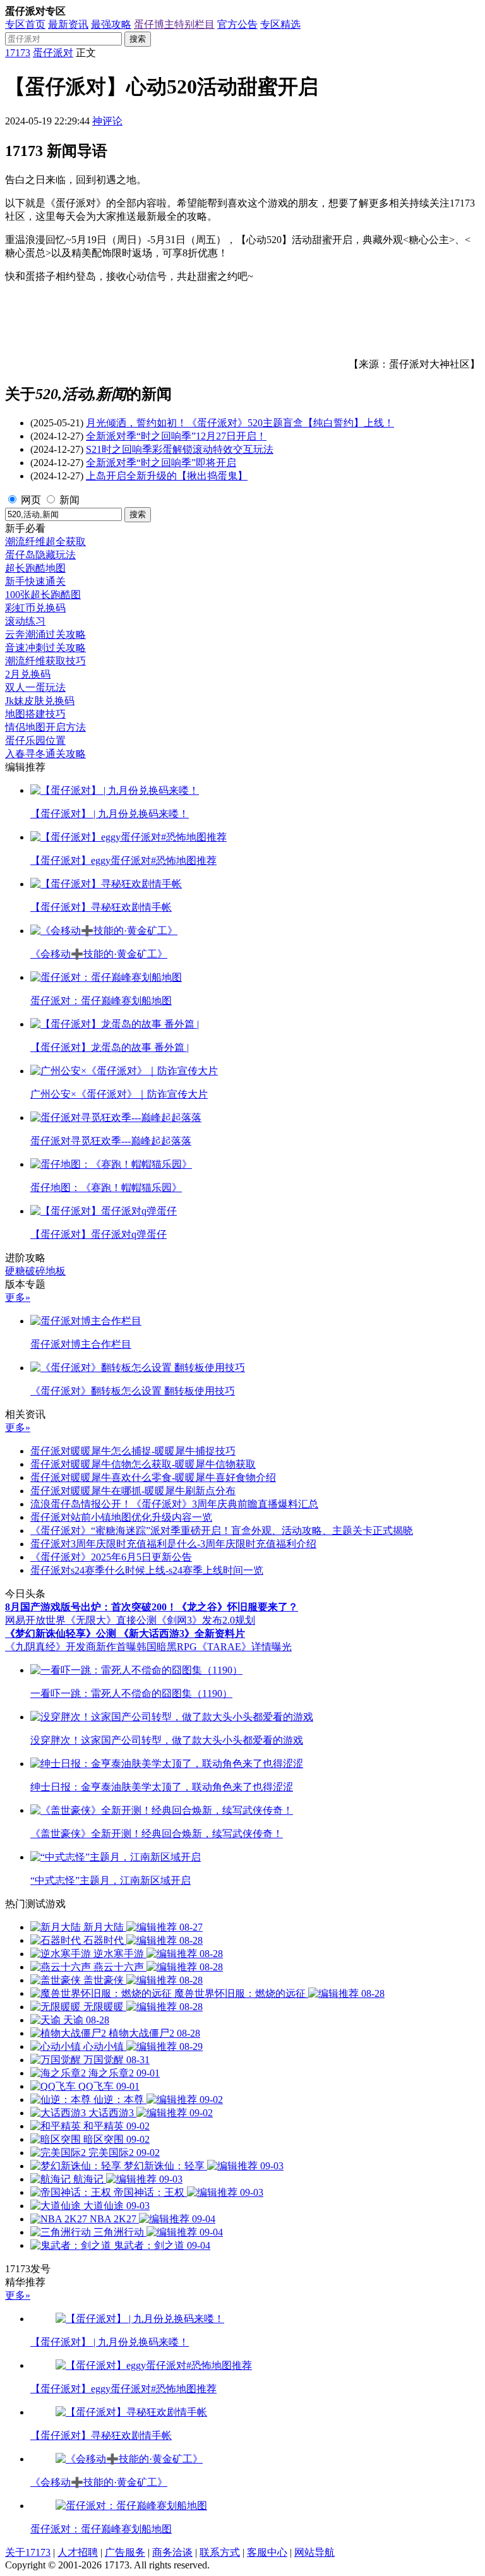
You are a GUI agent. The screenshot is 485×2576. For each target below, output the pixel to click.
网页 (31, 500)
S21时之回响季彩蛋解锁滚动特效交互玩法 (180, 449)
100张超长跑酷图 (43, 595)
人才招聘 (78, 2552)
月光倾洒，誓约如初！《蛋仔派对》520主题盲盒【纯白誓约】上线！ (240, 423)
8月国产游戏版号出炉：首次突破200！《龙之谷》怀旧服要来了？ (152, 1607)
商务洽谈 (172, 2552)
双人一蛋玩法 (35, 687)
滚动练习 (25, 621)
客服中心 (267, 2552)
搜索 (138, 39)
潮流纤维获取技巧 (45, 661)
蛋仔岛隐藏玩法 (40, 555)
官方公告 (237, 24)
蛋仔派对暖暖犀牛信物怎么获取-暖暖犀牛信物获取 (143, 1464)
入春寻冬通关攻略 (45, 754)
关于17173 (28, 2552)
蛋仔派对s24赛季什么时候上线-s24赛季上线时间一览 (147, 1570)
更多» (18, 1297)
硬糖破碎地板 (35, 1271)
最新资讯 (68, 24)
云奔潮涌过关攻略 (45, 634)
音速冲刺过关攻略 (45, 648)
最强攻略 (111, 24)
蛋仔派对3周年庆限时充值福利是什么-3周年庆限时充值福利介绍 (173, 1544)
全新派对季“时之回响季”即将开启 (161, 463)
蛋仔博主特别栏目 (174, 24)
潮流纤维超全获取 (45, 542)
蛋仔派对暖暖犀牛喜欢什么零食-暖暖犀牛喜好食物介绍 (153, 1477)
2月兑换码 (28, 674)
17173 (18, 53)
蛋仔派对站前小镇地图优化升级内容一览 (121, 1517)
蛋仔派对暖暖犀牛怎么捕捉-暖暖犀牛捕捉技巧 (133, 1451)
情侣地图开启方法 (45, 727)
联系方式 (220, 2552)
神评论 (107, 121)
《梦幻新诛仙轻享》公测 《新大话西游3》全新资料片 (125, 1633)
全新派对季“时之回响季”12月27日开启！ (176, 436)
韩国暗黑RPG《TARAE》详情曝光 (214, 1647)
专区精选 (280, 24)
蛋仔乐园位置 (35, 740)
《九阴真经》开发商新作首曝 (71, 1647)
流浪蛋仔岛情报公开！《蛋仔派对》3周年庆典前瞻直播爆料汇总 (174, 1504)
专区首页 (25, 24)
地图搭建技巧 (35, 714)
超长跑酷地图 (35, 568)
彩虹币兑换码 (35, 608)
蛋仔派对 (53, 53)
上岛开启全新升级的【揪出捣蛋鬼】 (167, 476)
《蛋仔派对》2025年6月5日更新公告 (111, 1557)
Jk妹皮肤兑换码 (40, 701)
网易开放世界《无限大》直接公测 (81, 1620)
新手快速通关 (35, 581)
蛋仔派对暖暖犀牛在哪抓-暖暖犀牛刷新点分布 (133, 1491)
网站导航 (314, 2552)
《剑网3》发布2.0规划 (206, 1620)
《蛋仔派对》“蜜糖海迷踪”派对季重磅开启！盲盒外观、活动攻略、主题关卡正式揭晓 (222, 1531)
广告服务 (125, 2552)
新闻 (69, 500)
